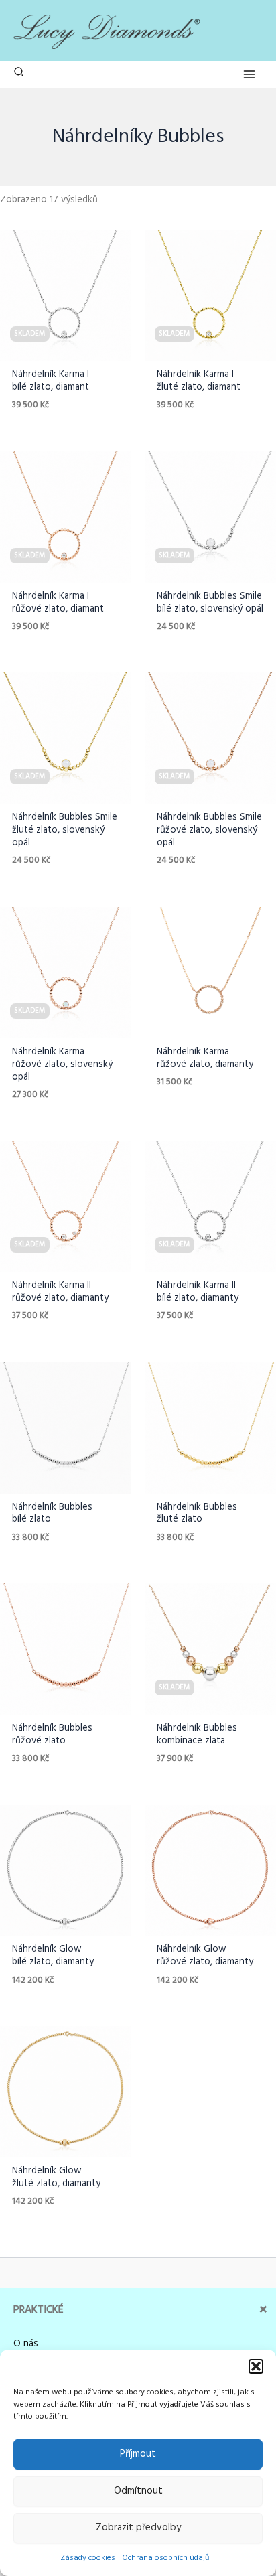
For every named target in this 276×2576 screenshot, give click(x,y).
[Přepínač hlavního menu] (249, 74)
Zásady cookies (88, 2558)
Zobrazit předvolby (138, 2528)
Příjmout (138, 2454)
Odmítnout (138, 2491)
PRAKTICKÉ (39, 2310)
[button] (256, 2366)
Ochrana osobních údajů (165, 2558)
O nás (26, 2344)
